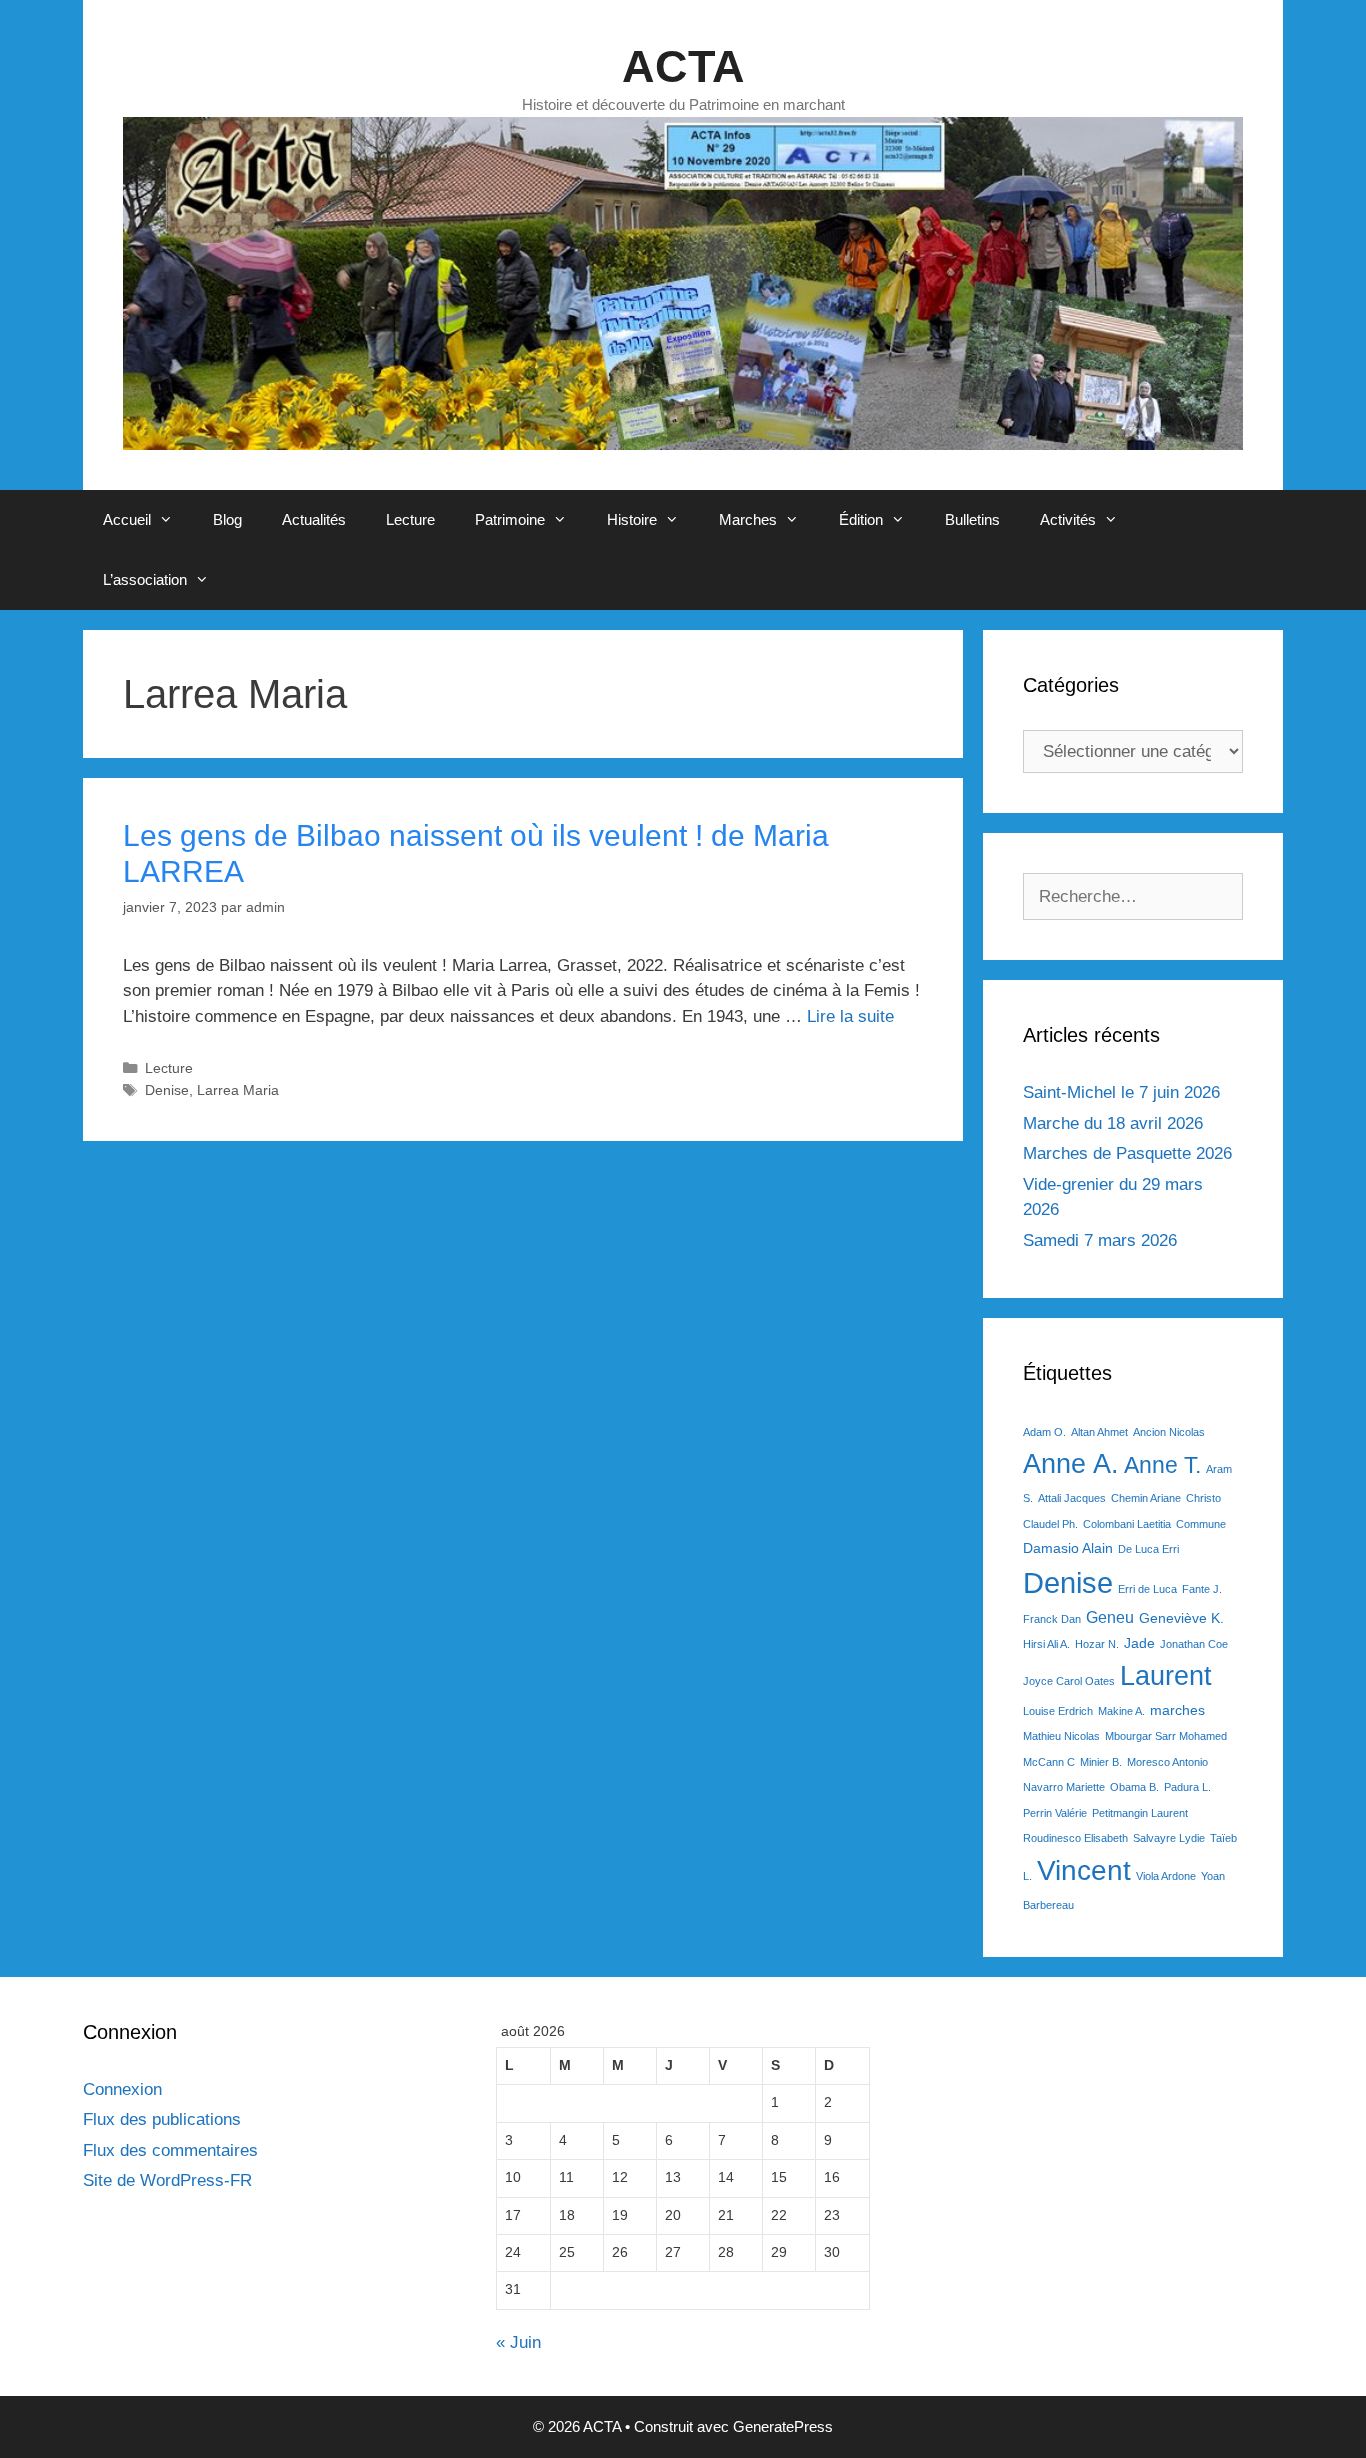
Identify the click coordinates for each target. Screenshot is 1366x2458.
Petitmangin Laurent (1140, 1813)
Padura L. (1187, 1787)
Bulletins (972, 519)
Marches (748, 519)
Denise (167, 1090)
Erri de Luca (1147, 1589)
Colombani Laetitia (1127, 1524)
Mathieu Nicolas (1061, 1736)
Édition (861, 519)
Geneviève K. (1181, 1618)
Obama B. (1134, 1787)
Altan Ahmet (1099, 1432)
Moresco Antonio (1167, 1762)
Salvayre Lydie (1169, 1838)
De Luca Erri (1148, 1549)
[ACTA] (683, 282)
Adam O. (1044, 1432)
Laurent (1166, 1675)
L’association (145, 579)
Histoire (632, 519)
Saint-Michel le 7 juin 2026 (1121, 1092)
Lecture (410, 519)
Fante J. (1202, 1589)
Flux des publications (162, 2119)
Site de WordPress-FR (167, 2180)
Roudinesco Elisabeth (1075, 1838)
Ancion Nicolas (1169, 1432)
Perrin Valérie (1055, 1813)
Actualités (314, 519)
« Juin (518, 2342)
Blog (227, 519)
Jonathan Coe (1194, 1644)
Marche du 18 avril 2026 (1113, 1123)
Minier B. (1101, 1762)
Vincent (1084, 1870)
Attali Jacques (1072, 1498)
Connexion (122, 2089)
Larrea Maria (238, 1090)
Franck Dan (1052, 1619)
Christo (1203, 1498)
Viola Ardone (1166, 1876)
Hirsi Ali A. (1046, 1644)
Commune (1201, 1524)
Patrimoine (510, 519)
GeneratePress (783, 2426)
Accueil (127, 519)
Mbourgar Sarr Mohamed (1166, 1736)
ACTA (683, 66)
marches (1177, 1710)
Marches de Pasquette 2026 (1127, 1153)
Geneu (1110, 1617)
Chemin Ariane (1146, 1498)
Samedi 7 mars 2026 (1100, 1240)
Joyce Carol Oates (1069, 1681)
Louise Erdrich (1058, 1711)
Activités (1068, 519)
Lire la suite (850, 1016)
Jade (1139, 1643)
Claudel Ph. (1050, 1524)
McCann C (1049, 1762)
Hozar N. (1097, 1644)
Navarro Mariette (1064, 1787)
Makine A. (1121, 1711)
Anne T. (1162, 1465)
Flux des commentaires (170, 2150)
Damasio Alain (1068, 1548)
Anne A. (1071, 1463)
